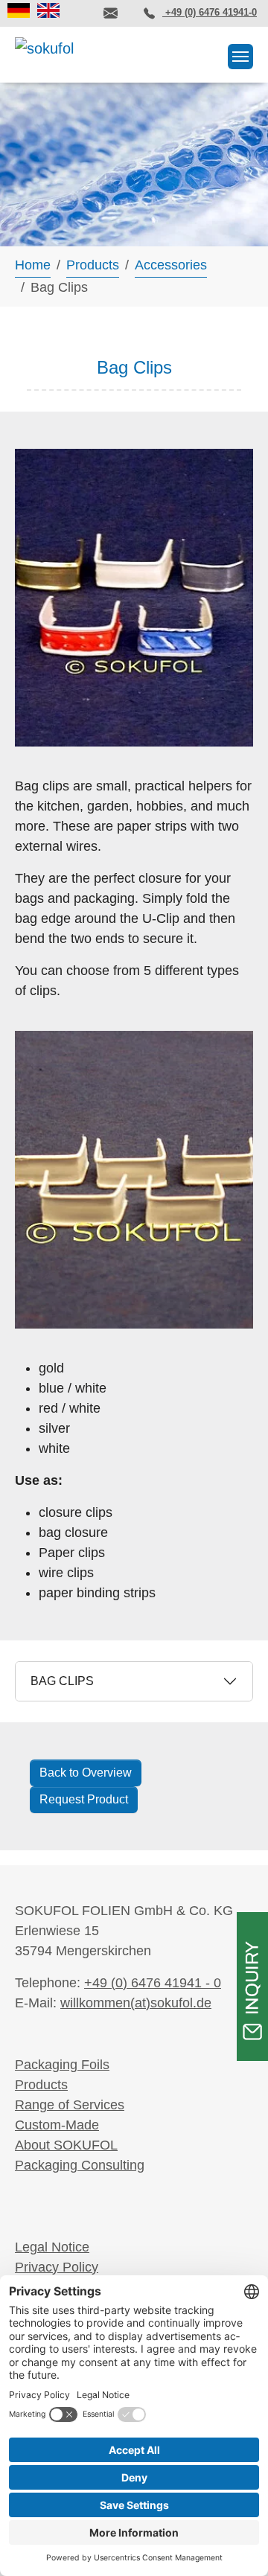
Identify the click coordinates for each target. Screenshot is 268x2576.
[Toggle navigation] (240, 57)
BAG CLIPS (62, 1681)
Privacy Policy (57, 2267)
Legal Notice (52, 2247)
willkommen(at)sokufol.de (136, 2003)
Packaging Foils (62, 2065)
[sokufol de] (19, 10)
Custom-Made (57, 2125)
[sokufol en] (48, 10)
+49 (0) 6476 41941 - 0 (153, 1983)
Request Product (84, 1799)
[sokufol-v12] (47, 52)
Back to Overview (86, 1773)
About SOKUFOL (66, 2145)
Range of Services (70, 2105)
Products (41, 2085)
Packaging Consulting (80, 2165)
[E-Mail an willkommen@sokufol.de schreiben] (111, 13)
